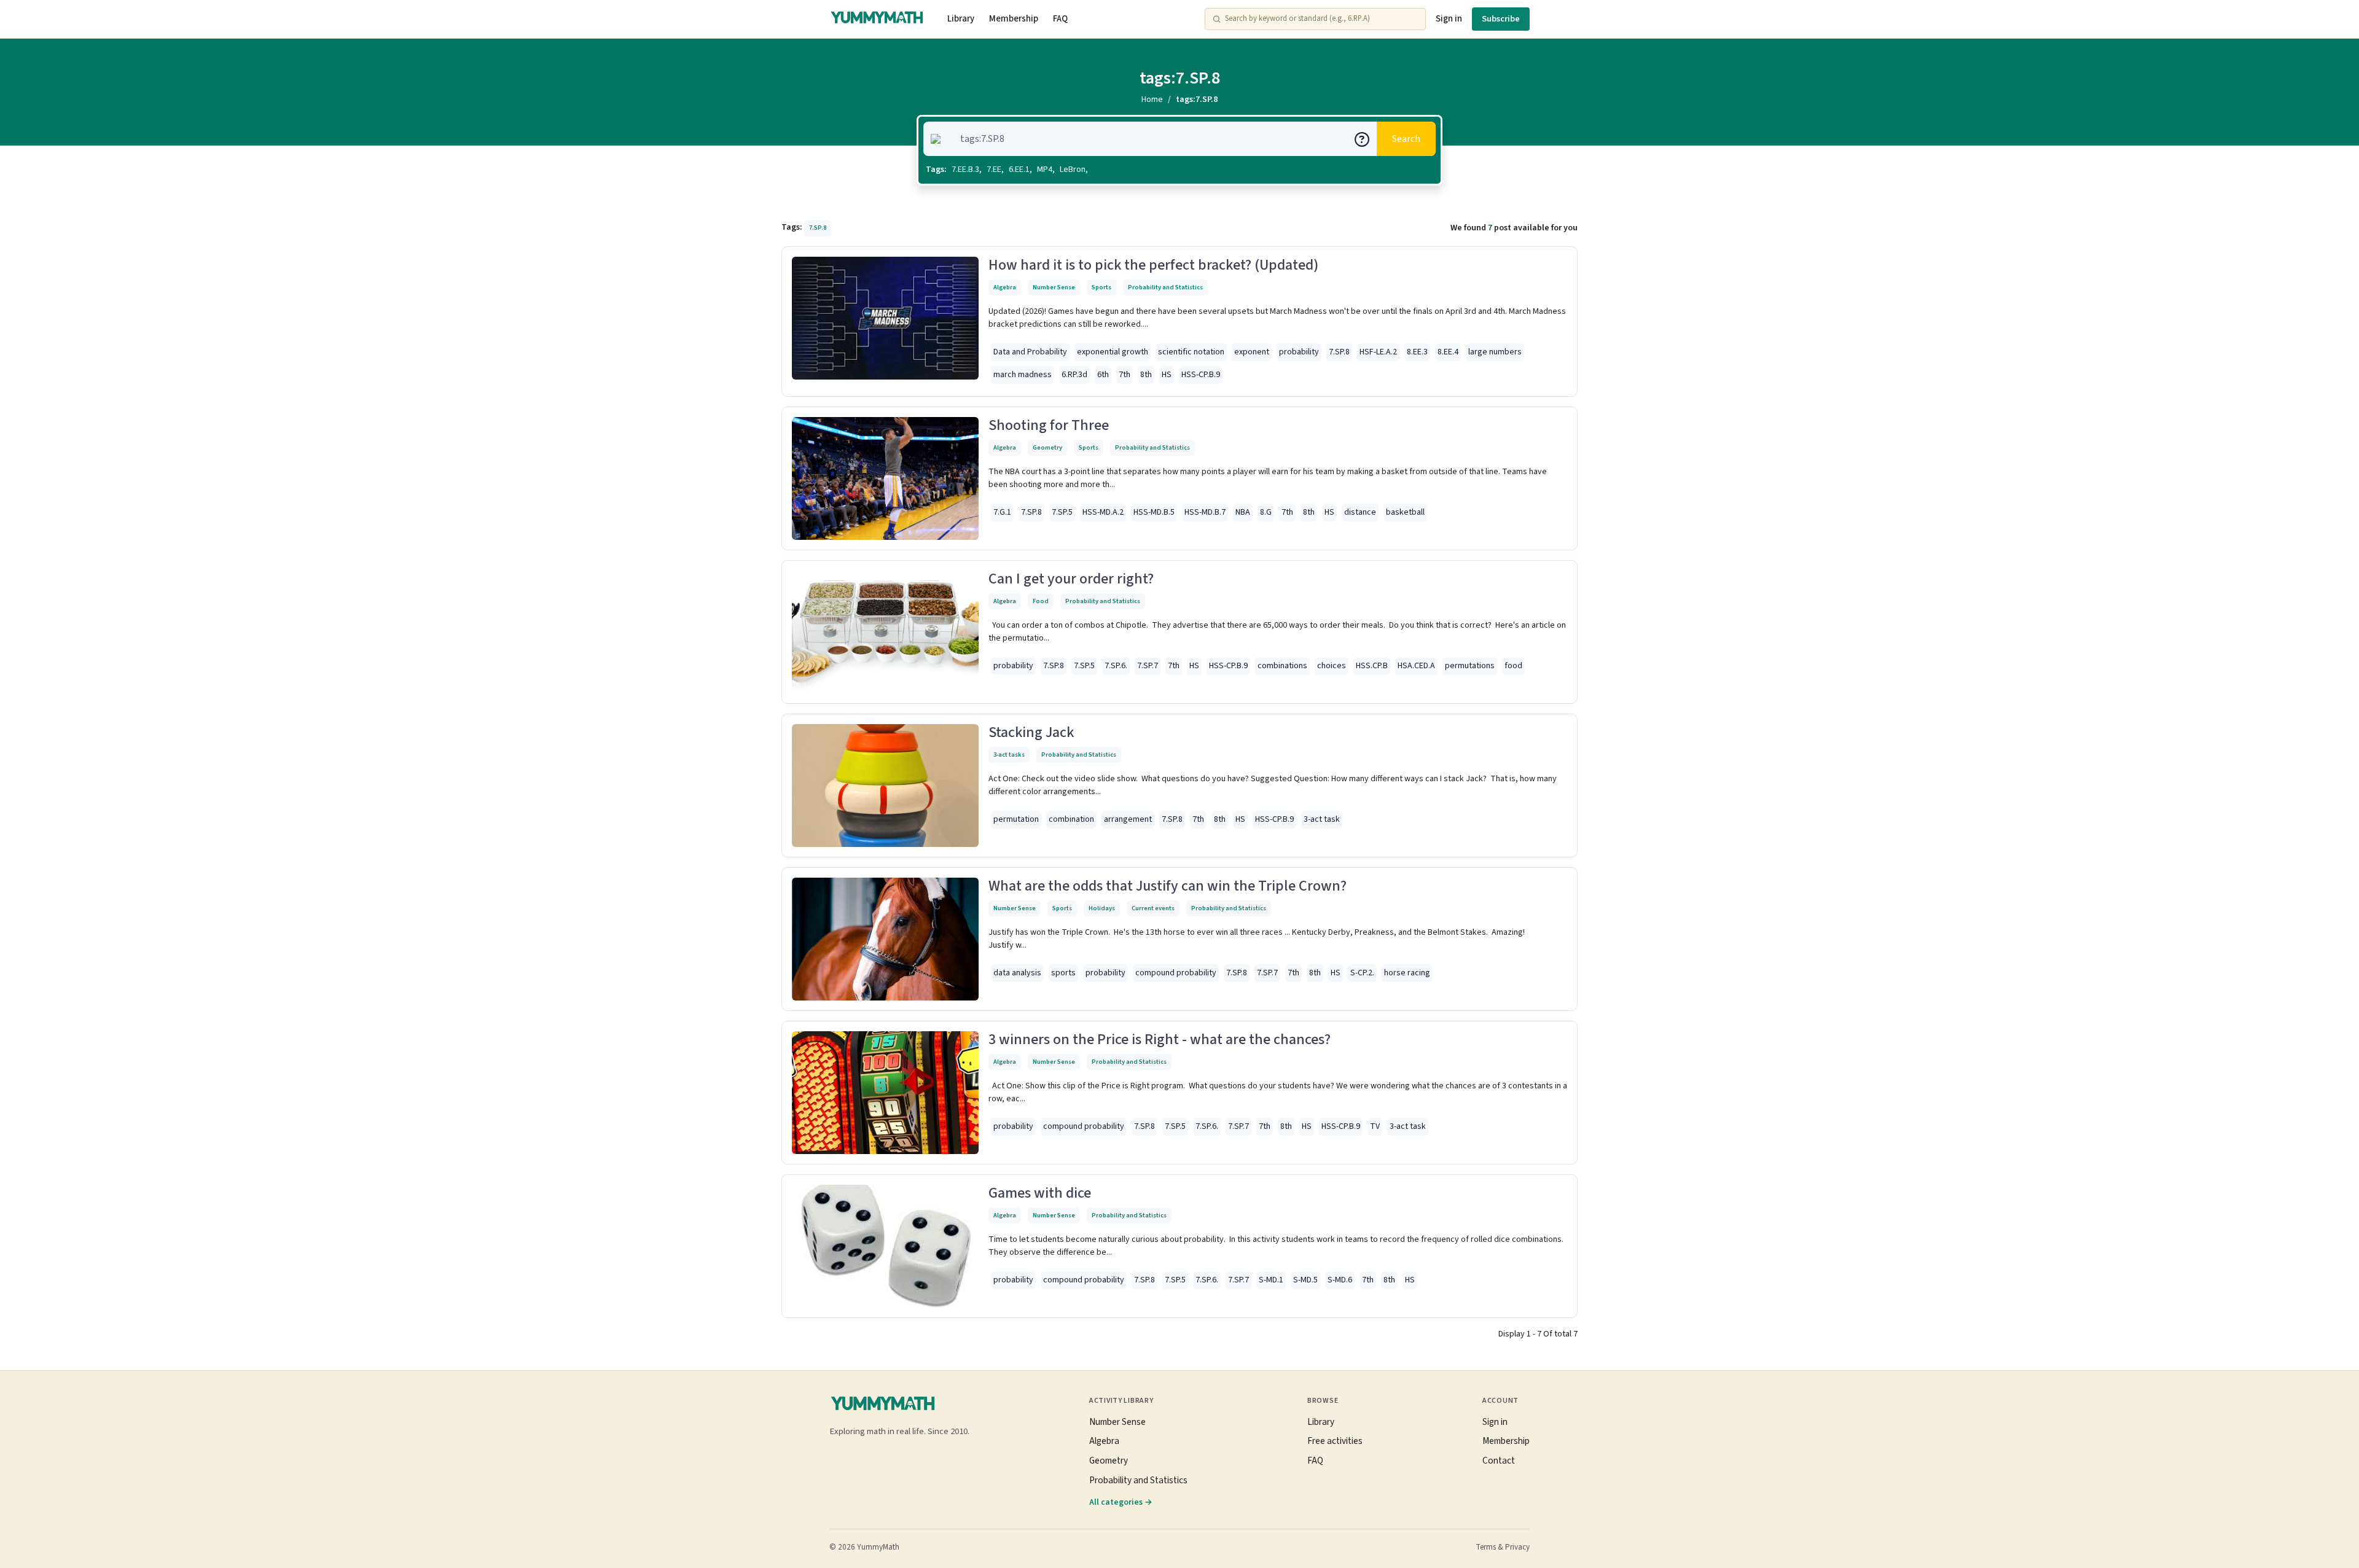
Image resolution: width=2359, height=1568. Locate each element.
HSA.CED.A (1416, 666)
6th (1103, 375)
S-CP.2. (1362, 973)
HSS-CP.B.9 (1201, 375)
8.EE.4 (1448, 352)
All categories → (1121, 1502)
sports (1063, 973)
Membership (1014, 19)
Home (1152, 99)
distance (1360, 512)
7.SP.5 (1062, 512)
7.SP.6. (1116, 666)
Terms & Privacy (1503, 1547)
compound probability (1176, 973)
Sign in (1449, 19)
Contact (1499, 1461)
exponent (1252, 352)
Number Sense (1054, 287)
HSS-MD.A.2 (1103, 512)
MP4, (1046, 170)
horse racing (1407, 973)
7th (1125, 375)
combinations (1282, 666)
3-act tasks (1009, 755)
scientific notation (1191, 352)
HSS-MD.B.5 (1154, 512)
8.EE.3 (1417, 352)
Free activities (1335, 1441)
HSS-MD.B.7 (1205, 512)
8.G (1266, 512)
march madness (1023, 375)
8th (1146, 375)
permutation (1016, 819)
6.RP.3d (1074, 375)
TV (1375, 1126)
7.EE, (995, 170)
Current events (1153, 908)
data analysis (1017, 973)
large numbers (1495, 352)
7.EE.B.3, (967, 170)
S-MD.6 (1340, 1280)
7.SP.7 (1148, 666)
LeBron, (1074, 170)
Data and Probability (1030, 352)
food (1513, 666)
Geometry (1047, 447)
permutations (1470, 666)
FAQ (1060, 19)
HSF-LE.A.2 (1378, 352)
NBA (1243, 512)
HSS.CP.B (1372, 666)
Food (1041, 601)
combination (1071, 819)
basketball (1405, 512)
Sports (1101, 287)
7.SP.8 (1339, 352)
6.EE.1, (1020, 170)
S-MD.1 (1271, 1280)
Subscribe (1501, 19)
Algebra (1005, 287)
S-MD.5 (1305, 1280)
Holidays (1102, 908)
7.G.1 (1002, 512)
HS (1167, 375)
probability (1299, 352)
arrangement (1128, 819)
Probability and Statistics (1165, 287)
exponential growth (1113, 352)
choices (1332, 666)
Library (961, 19)
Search (1406, 139)
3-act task (1322, 819)
